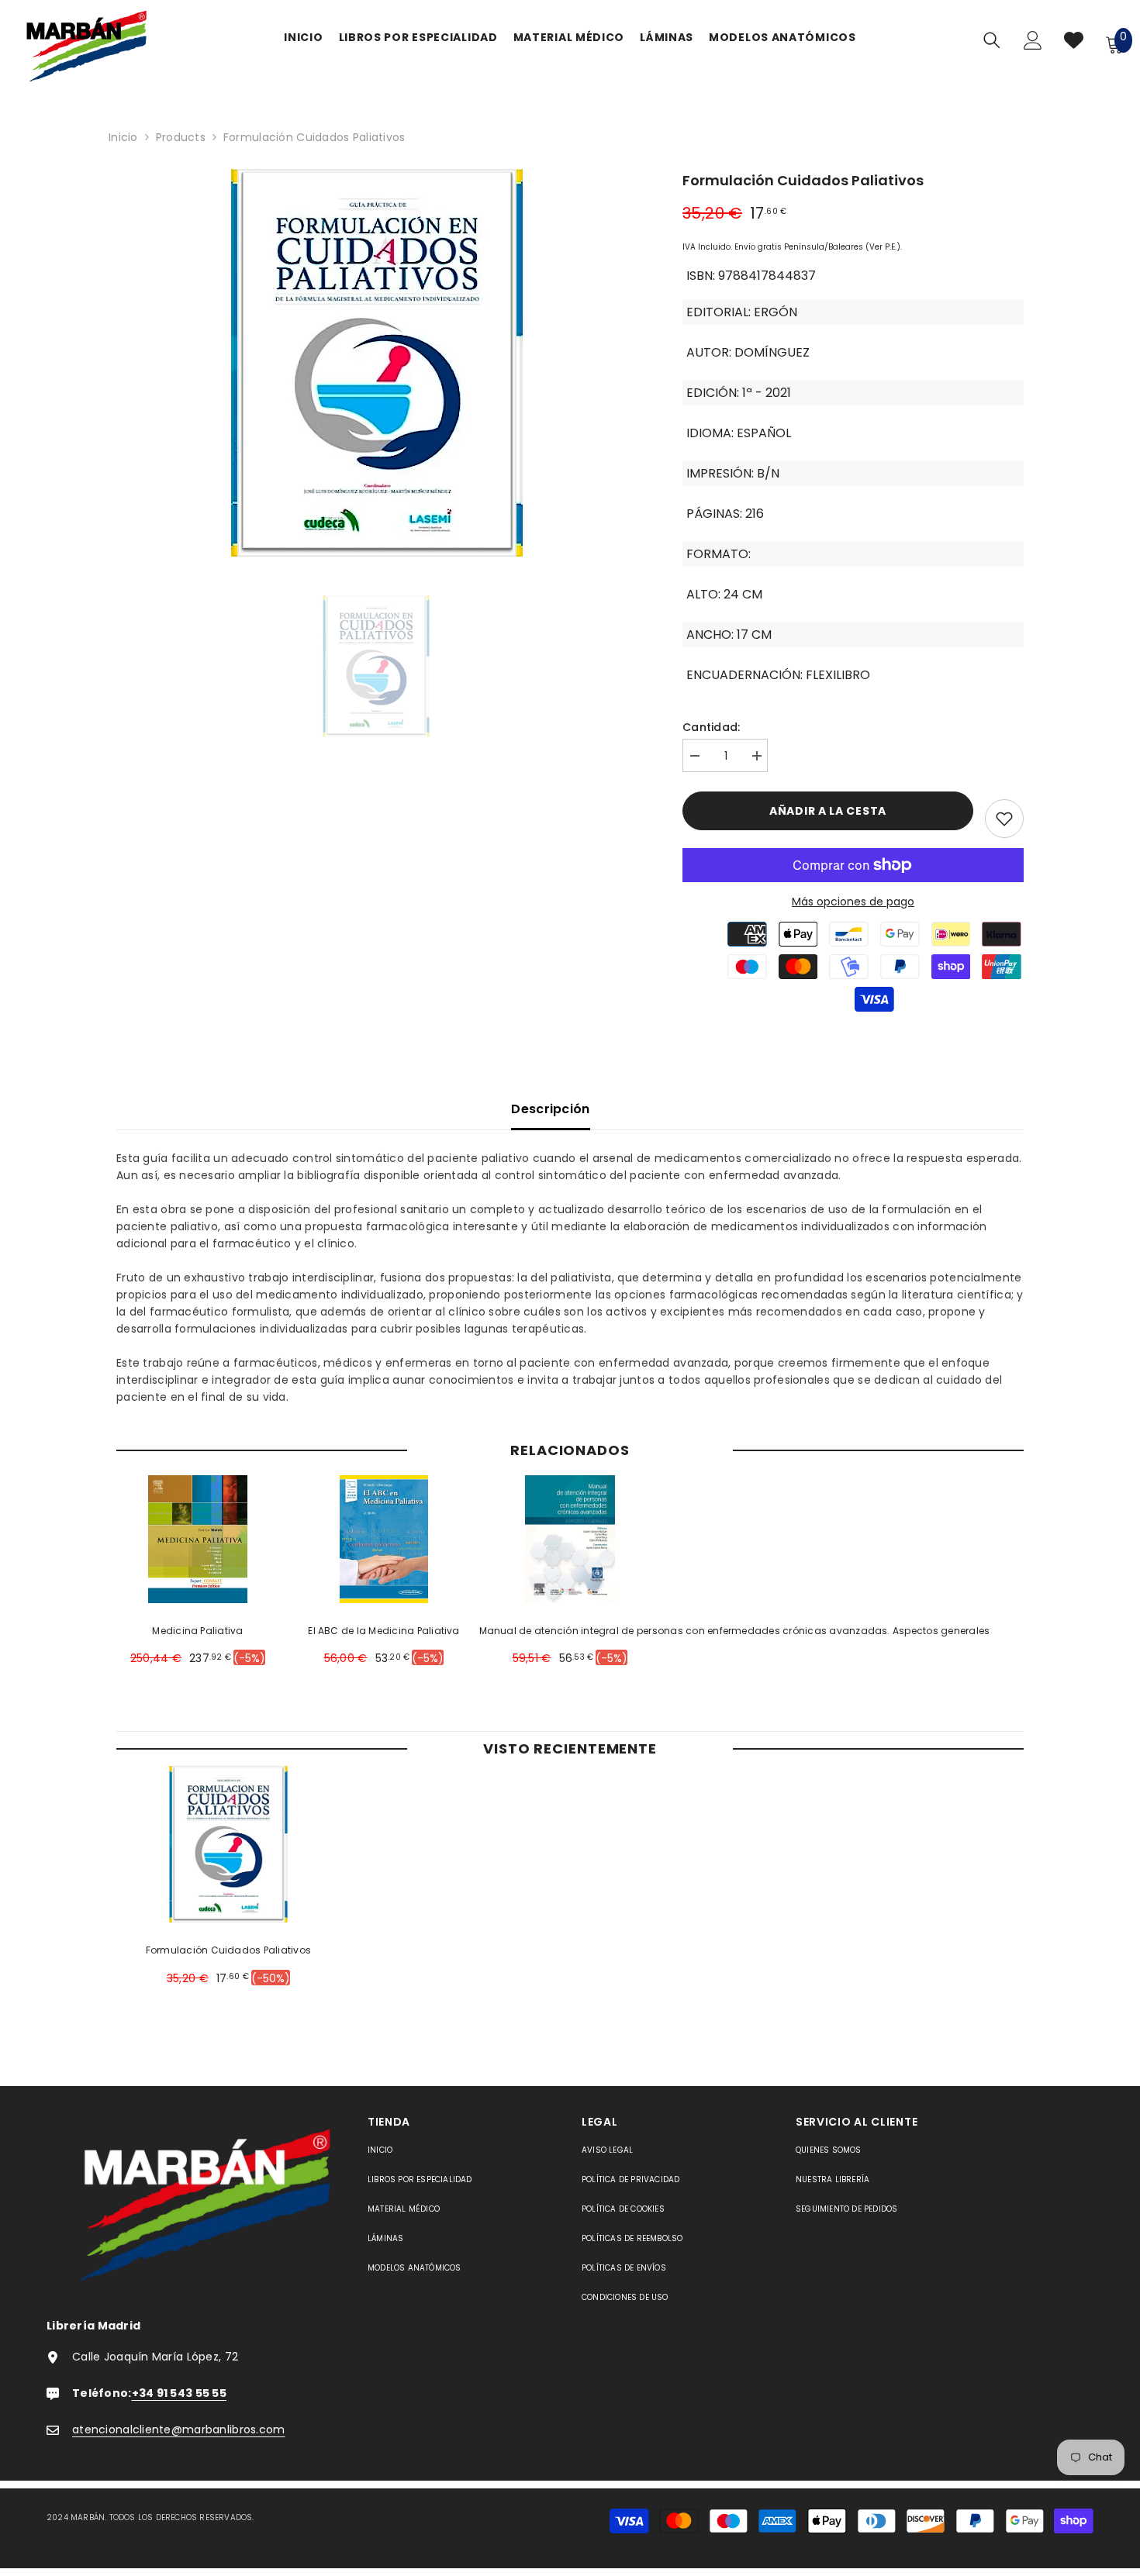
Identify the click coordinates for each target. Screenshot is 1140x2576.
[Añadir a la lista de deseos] (1004, 819)
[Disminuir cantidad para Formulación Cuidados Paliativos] (694, 756)
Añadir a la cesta (828, 811)
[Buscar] (992, 40)
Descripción (551, 1109)
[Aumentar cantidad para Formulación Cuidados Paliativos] (756, 756)
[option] (377, 367)
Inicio (123, 137)
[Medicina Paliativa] (198, 1539)
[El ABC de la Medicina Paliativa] (384, 1539)
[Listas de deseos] (1074, 44)
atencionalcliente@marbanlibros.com (179, 2429)
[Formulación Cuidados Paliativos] (228, 1844)
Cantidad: (712, 727)
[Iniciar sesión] (1033, 44)
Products (181, 137)
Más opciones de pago (853, 902)
